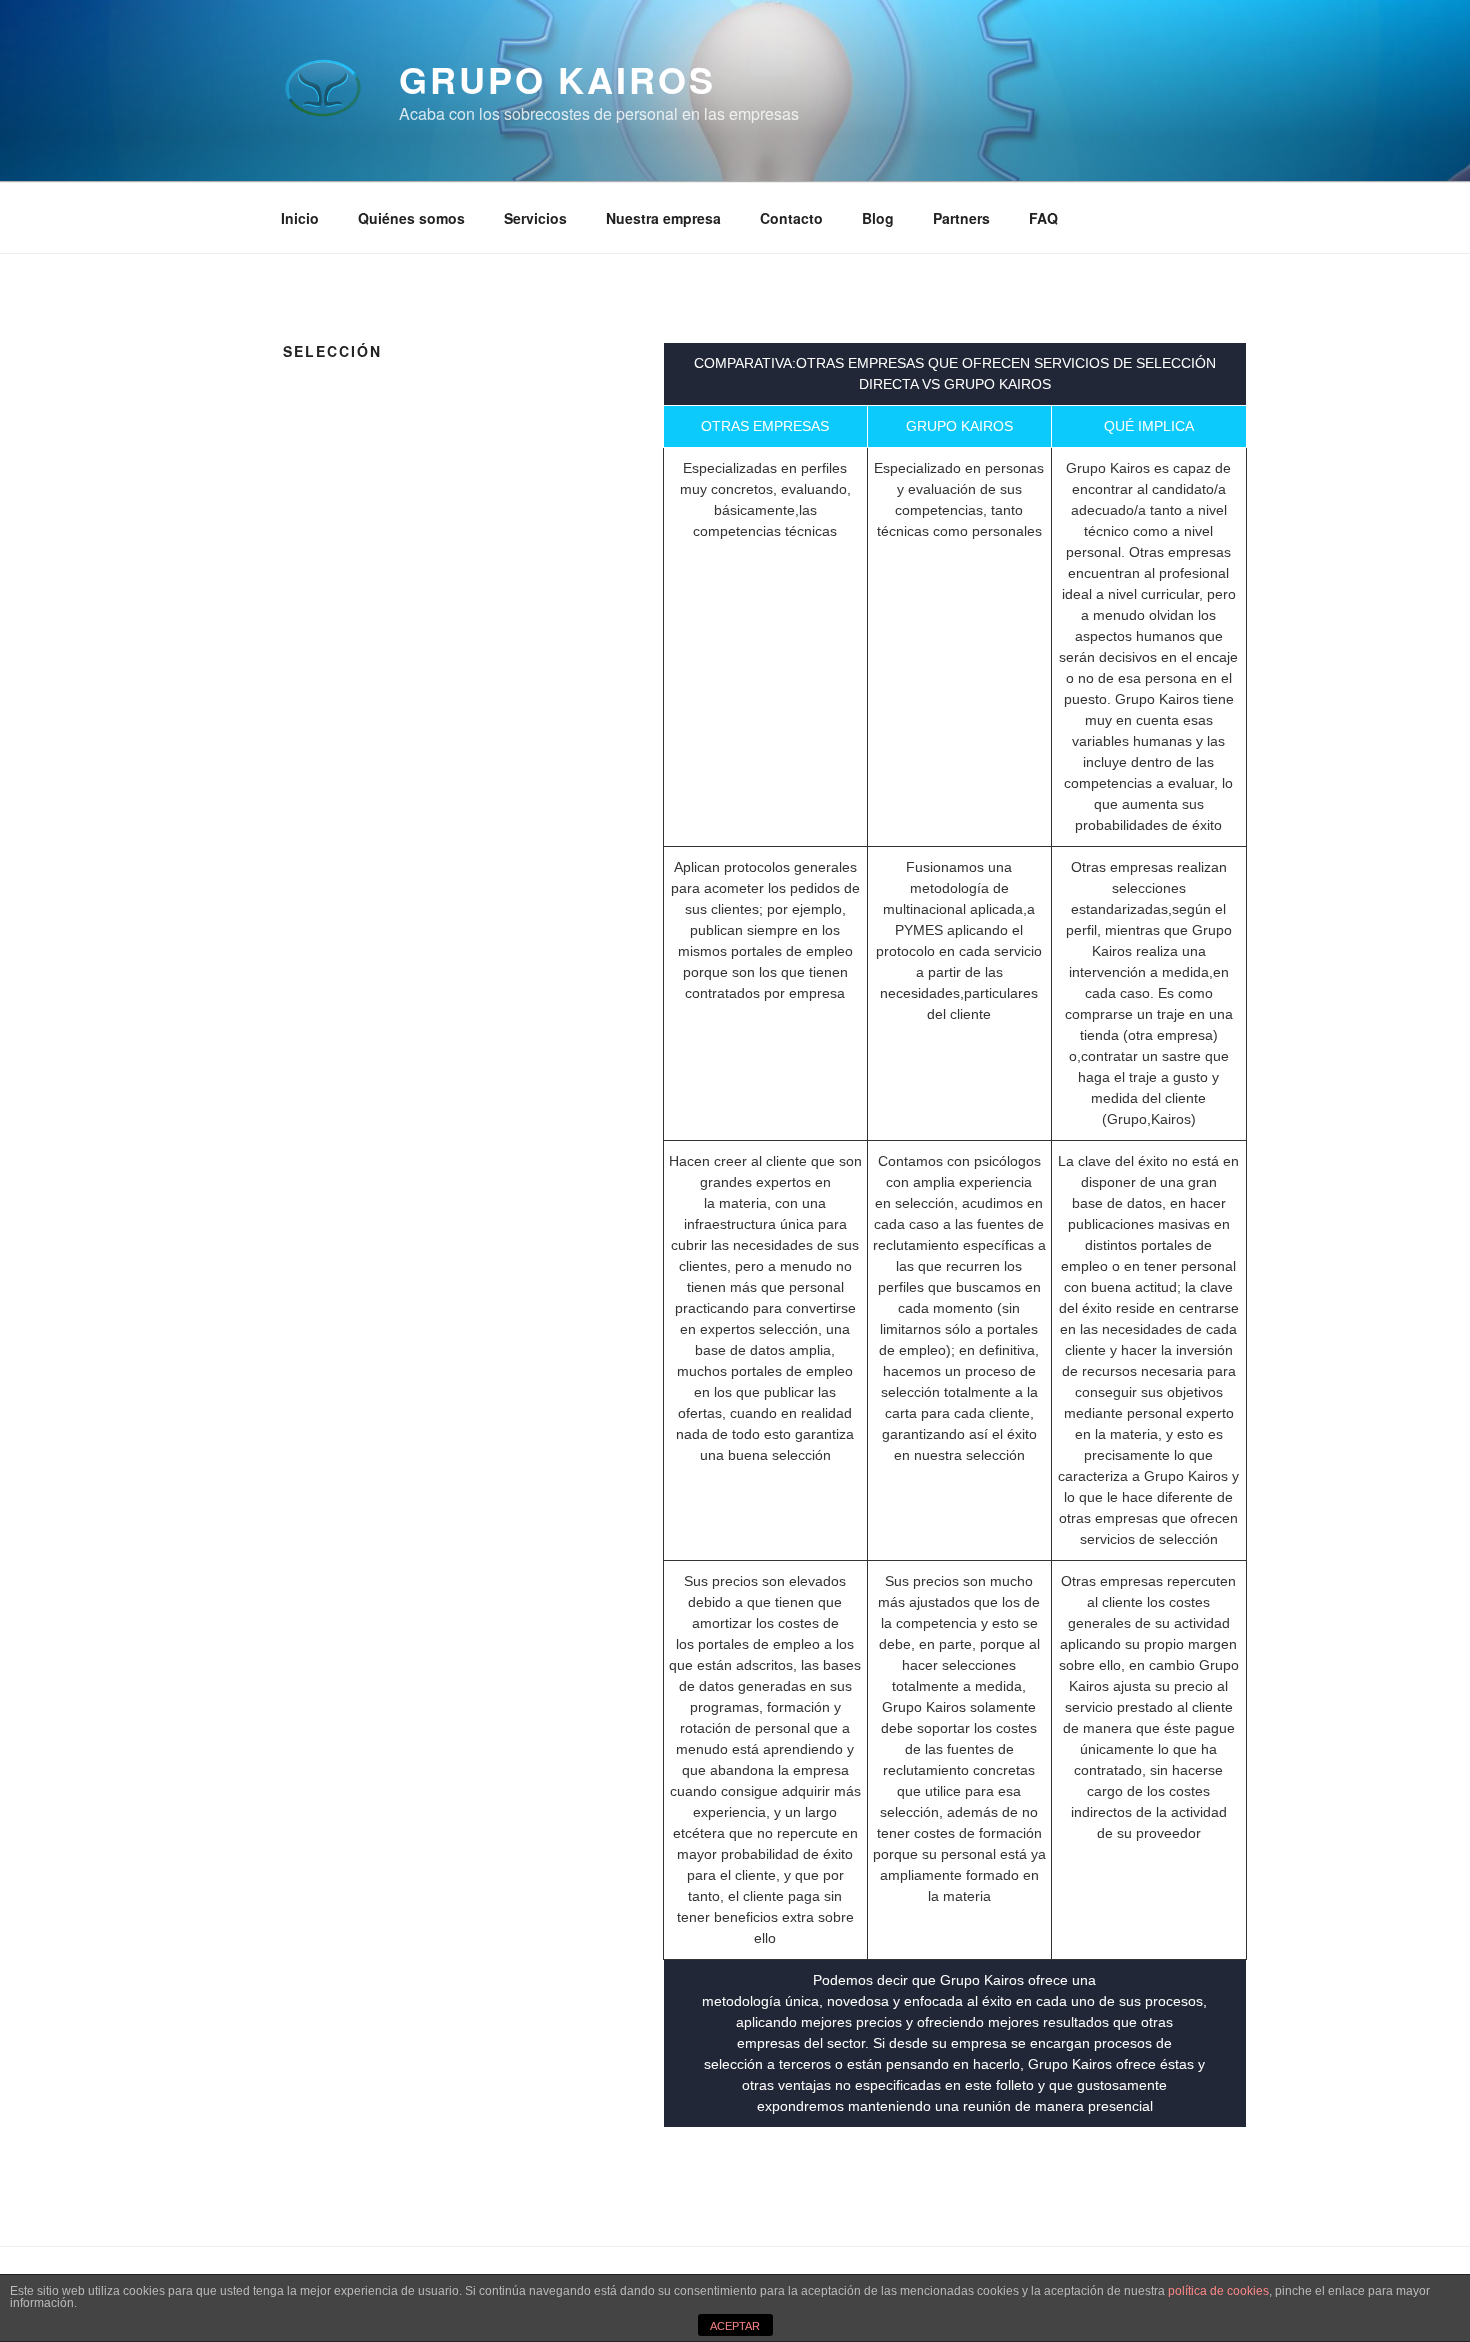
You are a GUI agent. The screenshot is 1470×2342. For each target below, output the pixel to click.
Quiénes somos (411, 218)
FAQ (1043, 218)
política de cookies (1218, 2291)
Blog (878, 218)
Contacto (791, 218)
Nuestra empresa (663, 218)
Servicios (535, 218)
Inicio (300, 218)
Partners (961, 218)
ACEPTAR (735, 2326)
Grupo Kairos (557, 79)
